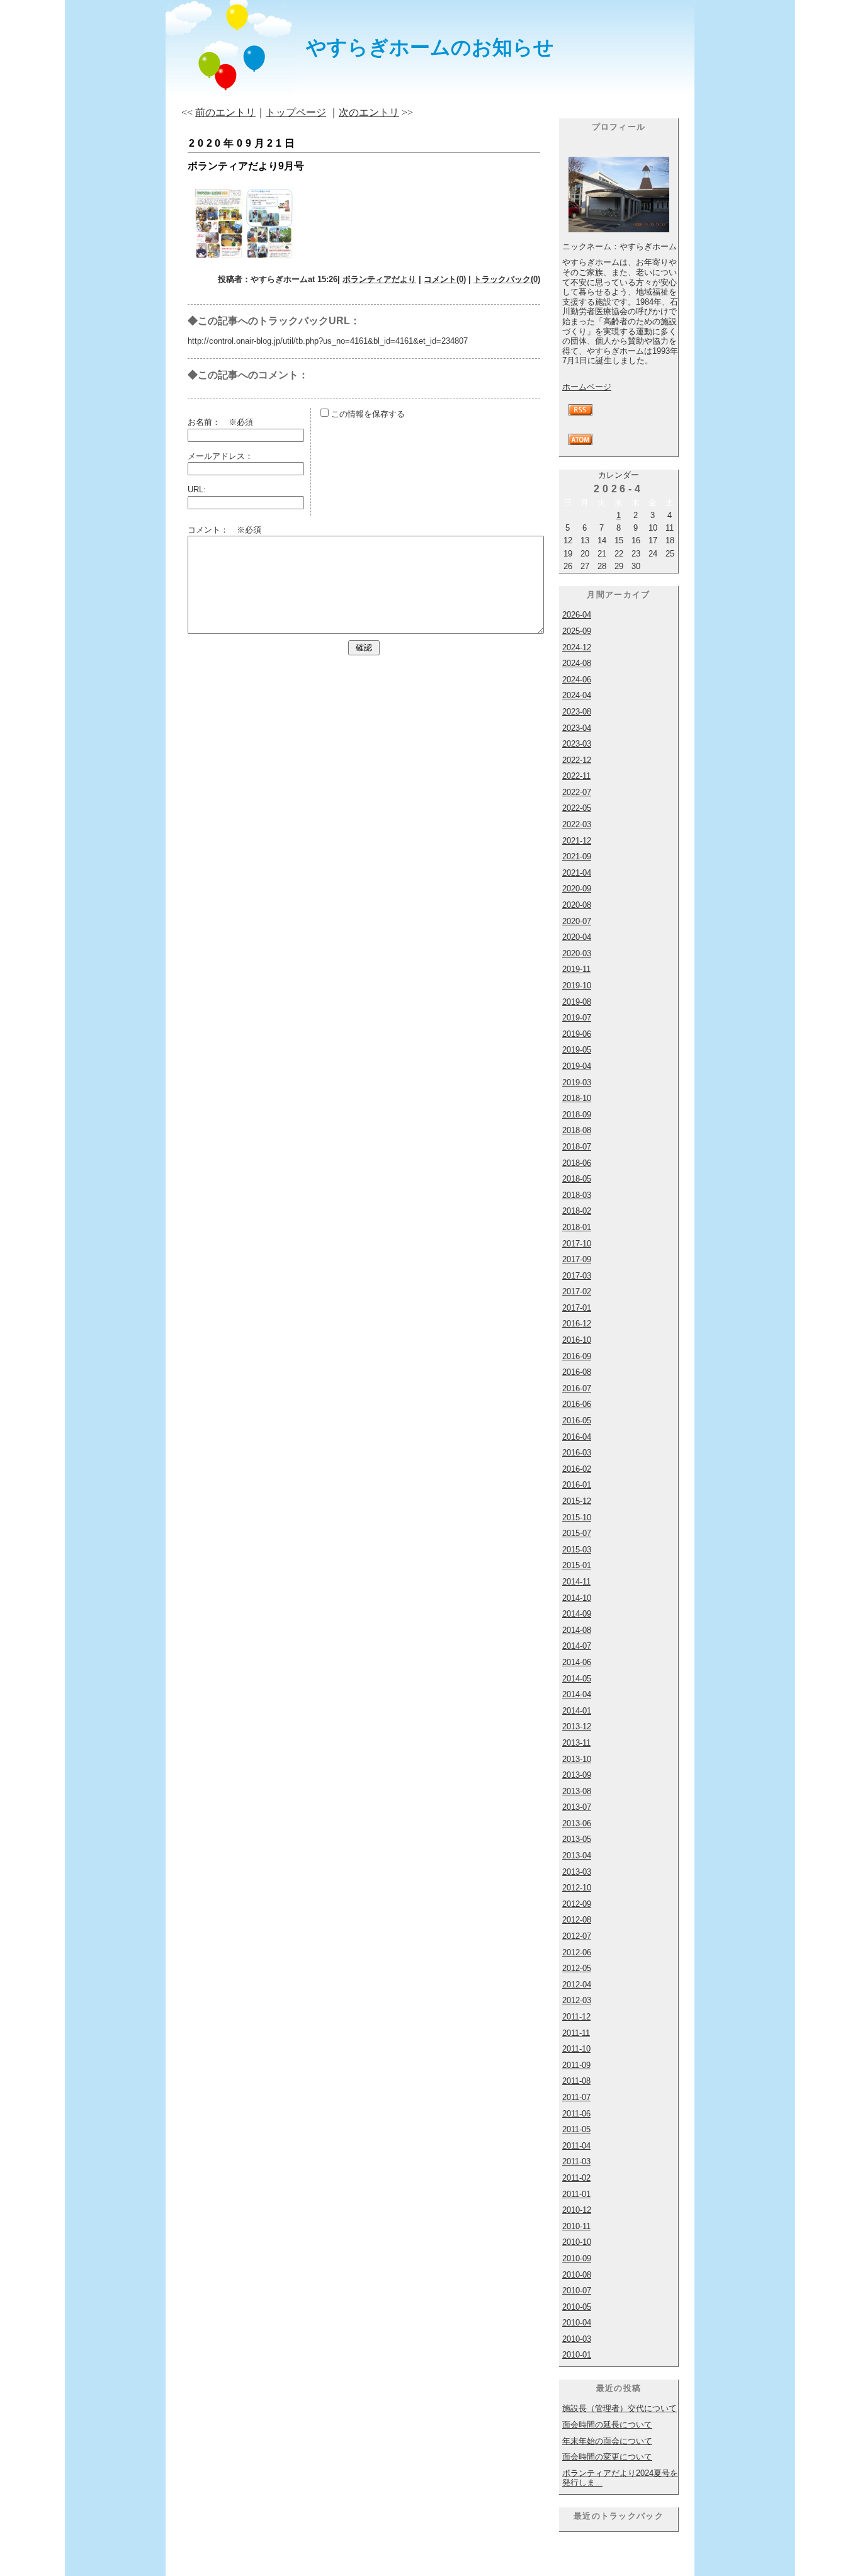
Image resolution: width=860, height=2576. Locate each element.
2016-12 (577, 1324)
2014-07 (577, 1646)
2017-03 (577, 1276)
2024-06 (577, 680)
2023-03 (577, 744)
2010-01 (577, 2355)
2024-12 (577, 647)
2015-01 (577, 1565)
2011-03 (576, 2161)
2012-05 (577, 1968)
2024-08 (577, 663)
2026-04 (577, 615)
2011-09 (576, 2065)
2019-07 (577, 1018)
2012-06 (577, 1952)
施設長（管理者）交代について (620, 2408)
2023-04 (577, 728)
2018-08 (577, 1130)
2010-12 (577, 2210)
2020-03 (577, 953)
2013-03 (577, 1872)
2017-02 (577, 1291)
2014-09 (577, 1614)
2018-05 (577, 1179)
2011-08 (576, 2081)
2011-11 (576, 2033)
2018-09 (577, 1115)
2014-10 (577, 1598)
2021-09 (577, 856)
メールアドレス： (220, 456)
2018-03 (577, 1195)
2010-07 (577, 2291)
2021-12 (577, 841)
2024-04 (577, 695)
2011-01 (576, 2194)
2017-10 (577, 1244)
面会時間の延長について (607, 2425)
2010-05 (577, 2307)
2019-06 (577, 1034)
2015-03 (577, 1550)
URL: (197, 489)
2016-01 (577, 1485)
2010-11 (576, 2226)
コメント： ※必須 (224, 530)
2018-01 (577, 1227)
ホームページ (587, 387)
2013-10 (577, 1759)
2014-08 (577, 1630)
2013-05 (577, 1839)
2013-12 (577, 1726)
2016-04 (577, 1437)
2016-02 (577, 1469)
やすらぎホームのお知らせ (430, 47)
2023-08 (577, 712)
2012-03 (577, 2000)
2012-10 (577, 1888)
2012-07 (577, 1936)
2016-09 (577, 1356)
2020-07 (577, 921)
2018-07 (577, 1147)
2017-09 (577, 1259)
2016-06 (577, 1404)
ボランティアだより (379, 279)
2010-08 (577, 2275)
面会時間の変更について (607, 2457)
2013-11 (576, 1743)
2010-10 (577, 2242)
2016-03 (577, 1453)
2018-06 (577, 1163)
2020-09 (577, 889)
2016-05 (577, 1421)
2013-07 (577, 1807)
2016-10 (577, 1340)
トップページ (296, 112)
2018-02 (577, 1211)
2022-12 (577, 760)
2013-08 (577, 1791)
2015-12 (577, 1501)
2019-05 (577, 1050)
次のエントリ (369, 112)
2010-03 (577, 2339)
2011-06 (576, 2114)
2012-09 (577, 1904)
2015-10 (577, 1517)
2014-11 (576, 1582)
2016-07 (577, 1388)
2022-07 (577, 792)
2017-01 (577, 1308)
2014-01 (577, 1711)
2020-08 (577, 905)
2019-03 (577, 1082)
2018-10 (577, 1098)
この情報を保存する (367, 414)
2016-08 (577, 1372)
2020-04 (577, 937)
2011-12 (576, 2017)
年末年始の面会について (607, 2441)
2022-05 (577, 808)
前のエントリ (225, 112)
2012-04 (577, 1985)
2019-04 (577, 1066)
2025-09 (577, 631)
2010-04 (577, 2323)
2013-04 (577, 1856)
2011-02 (576, 2178)
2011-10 (576, 2049)
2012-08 (577, 1920)
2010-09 (577, 2258)
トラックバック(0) (507, 279)
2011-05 (576, 2129)
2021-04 (577, 873)
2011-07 (576, 2097)
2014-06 (577, 1662)
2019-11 (576, 969)
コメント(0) (445, 279)
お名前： (208, 422)
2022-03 (577, 824)
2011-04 (576, 2146)
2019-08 (577, 1002)
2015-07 (577, 1533)
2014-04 (577, 1694)
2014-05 (577, 1679)
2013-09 (577, 1775)
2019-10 (577, 986)
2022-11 (576, 776)
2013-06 (577, 1823)
